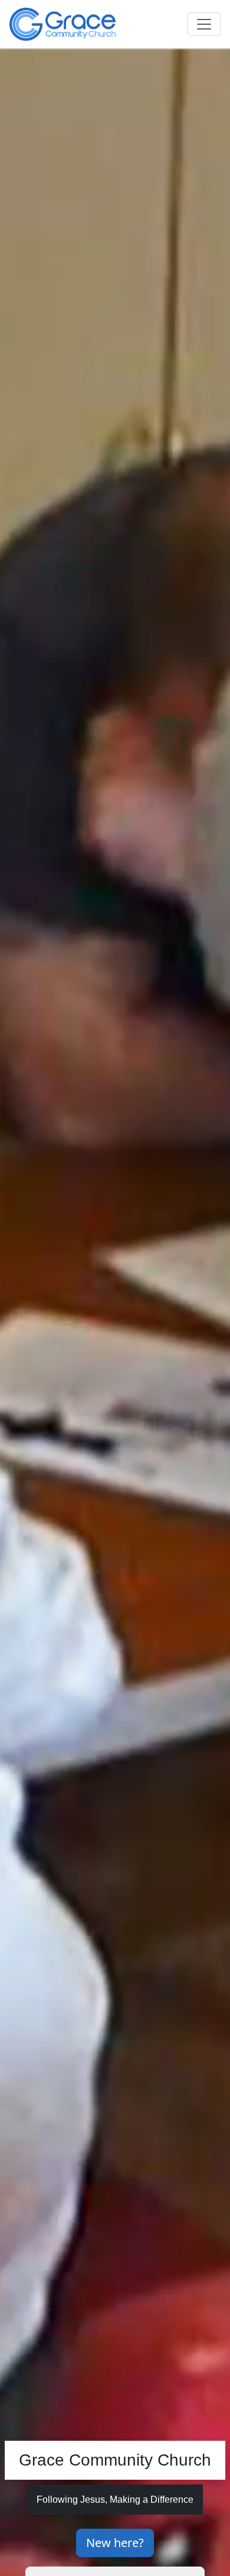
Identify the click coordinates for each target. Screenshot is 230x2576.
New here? (115, 2543)
